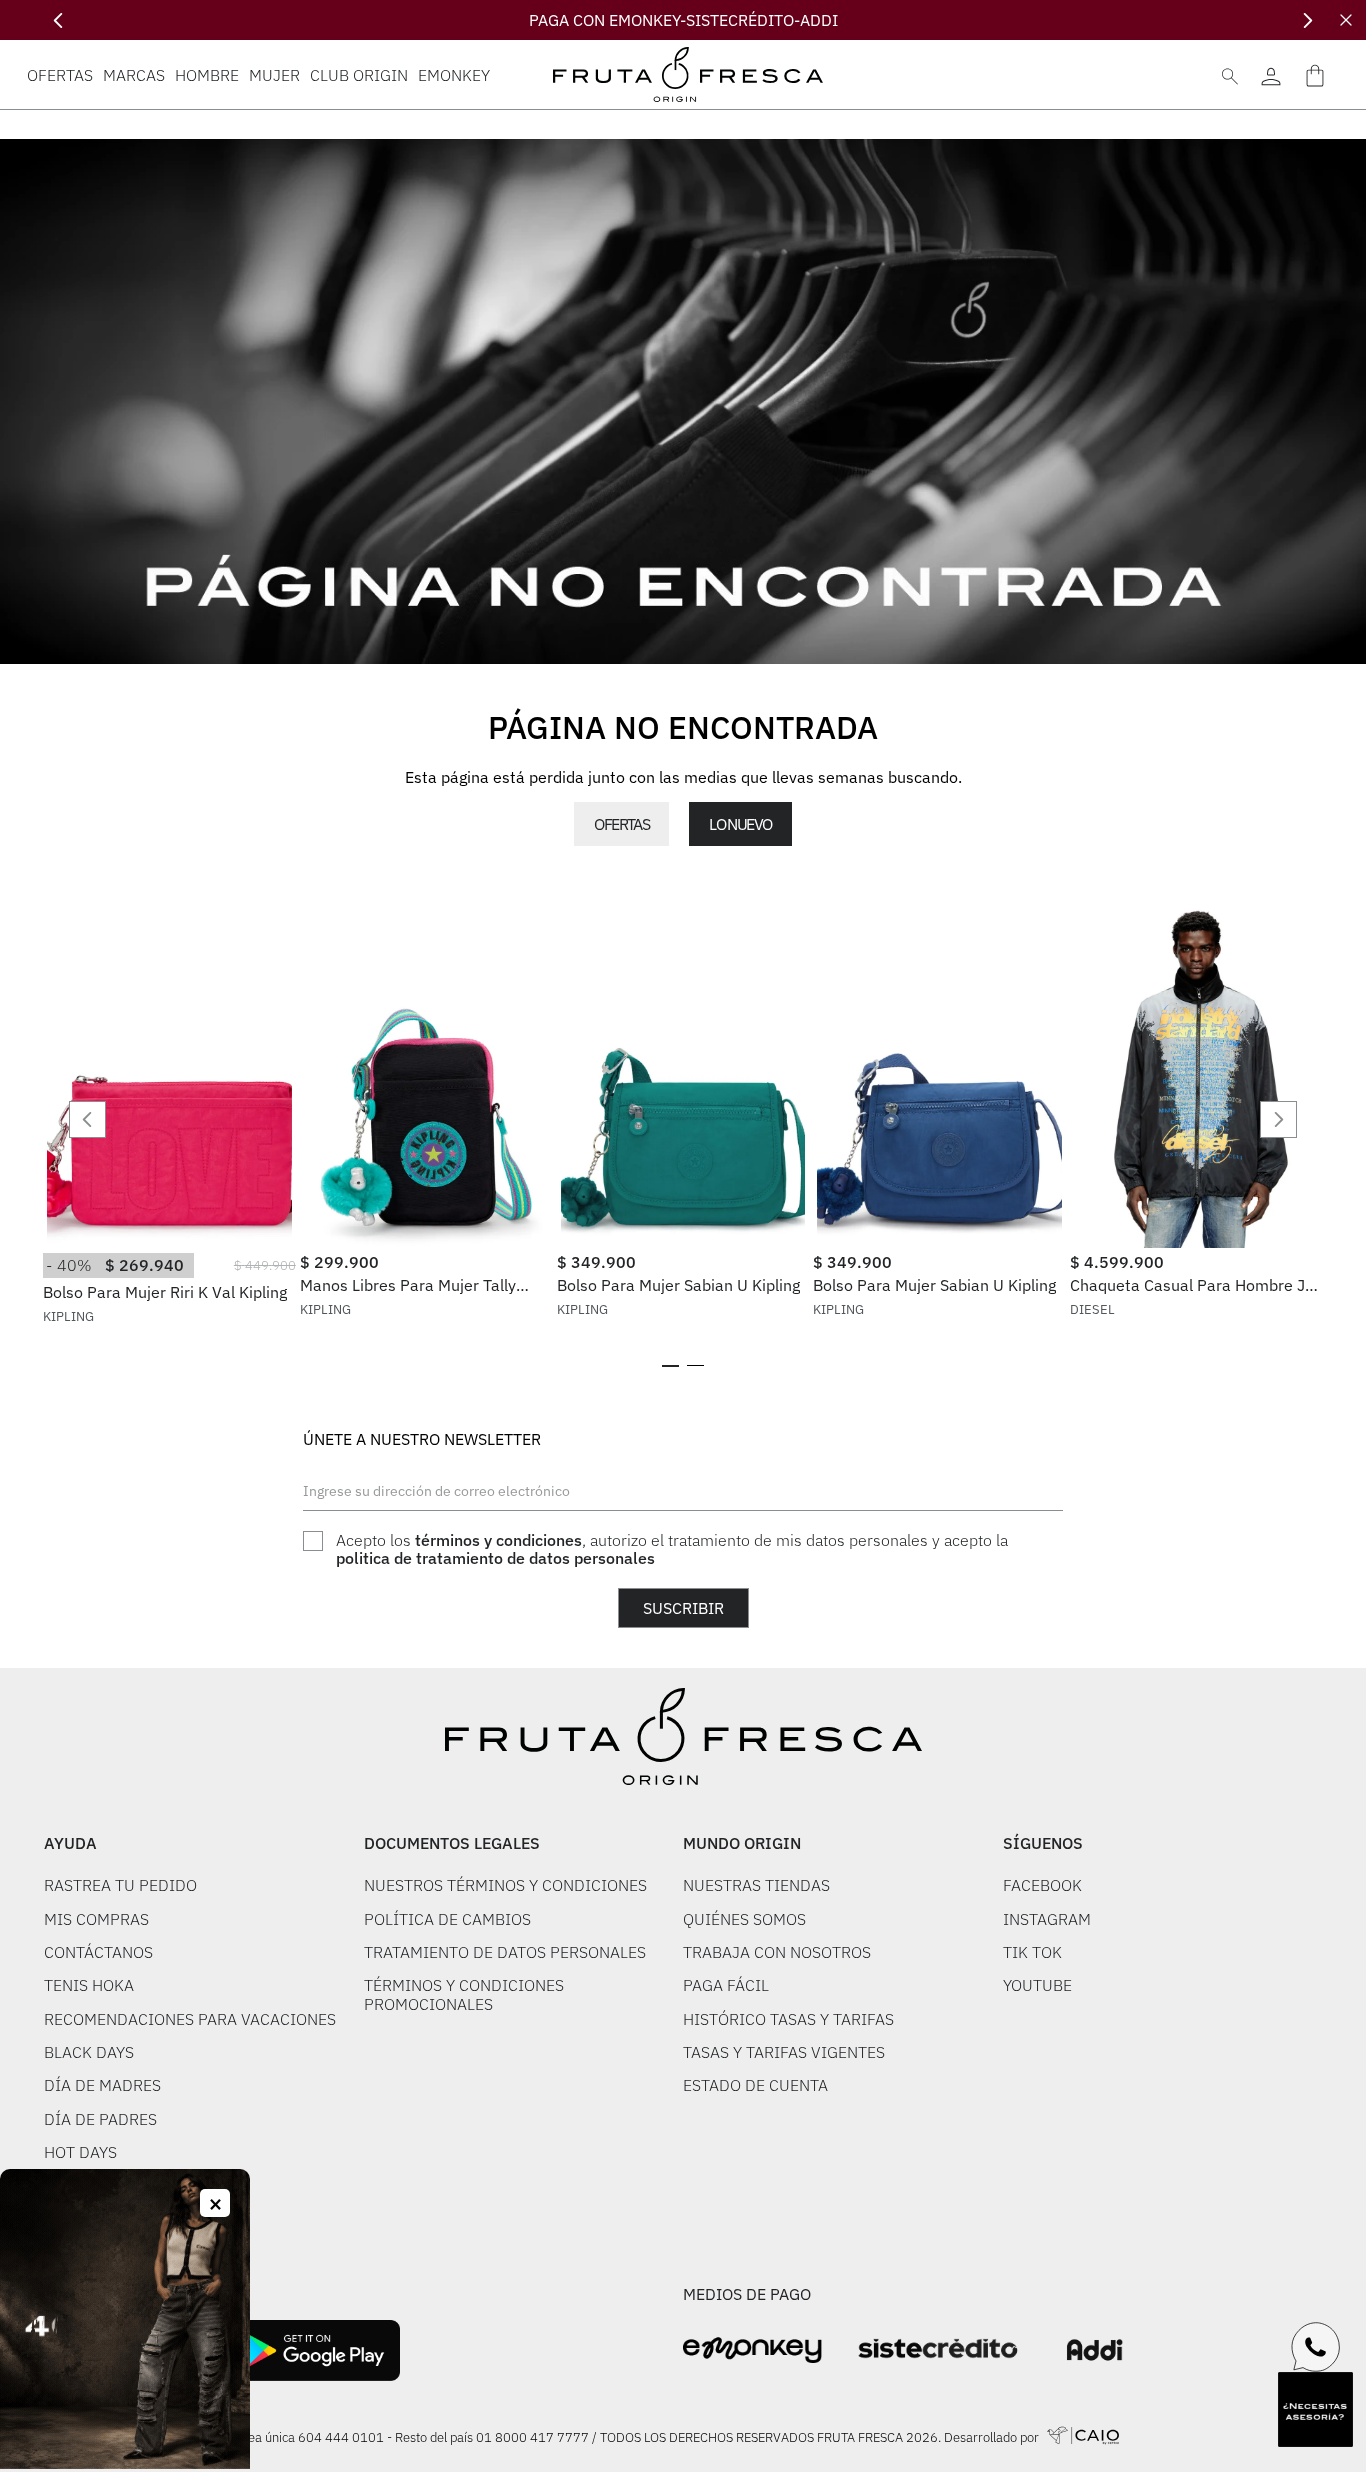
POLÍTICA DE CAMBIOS (447, 1919)
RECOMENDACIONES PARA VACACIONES (190, 2019)
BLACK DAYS (89, 2052)
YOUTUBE (1037, 1985)
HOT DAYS (80, 2152)
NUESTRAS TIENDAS (756, 1885)
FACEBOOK (1042, 1885)
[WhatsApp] (1316, 2347)
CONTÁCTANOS (98, 1952)
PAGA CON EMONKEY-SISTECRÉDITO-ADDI (683, 20)
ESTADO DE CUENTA (755, 2085)
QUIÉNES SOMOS (744, 1919)
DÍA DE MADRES (102, 2085)
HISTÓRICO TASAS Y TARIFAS (788, 2019)
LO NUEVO (740, 824)
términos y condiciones (498, 1540)
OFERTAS (621, 824)
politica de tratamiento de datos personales (495, 1558)
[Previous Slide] (58, 20)
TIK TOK (1032, 1952)
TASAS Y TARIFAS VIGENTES (784, 2052)
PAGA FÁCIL (726, 1985)
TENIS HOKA (89, 1985)
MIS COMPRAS (96, 1919)
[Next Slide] (1307, 20)
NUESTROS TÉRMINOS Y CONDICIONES (505, 1885)
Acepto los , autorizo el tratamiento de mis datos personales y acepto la (672, 1549)
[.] (1270, 74)
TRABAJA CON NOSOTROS (777, 1952)
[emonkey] (752, 2350)
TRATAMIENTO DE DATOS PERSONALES (505, 1952)
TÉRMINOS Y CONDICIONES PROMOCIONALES (464, 1994)
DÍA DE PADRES (100, 2119)
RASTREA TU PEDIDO (120, 1885)
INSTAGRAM (1047, 1919)
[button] (670, 1366)
